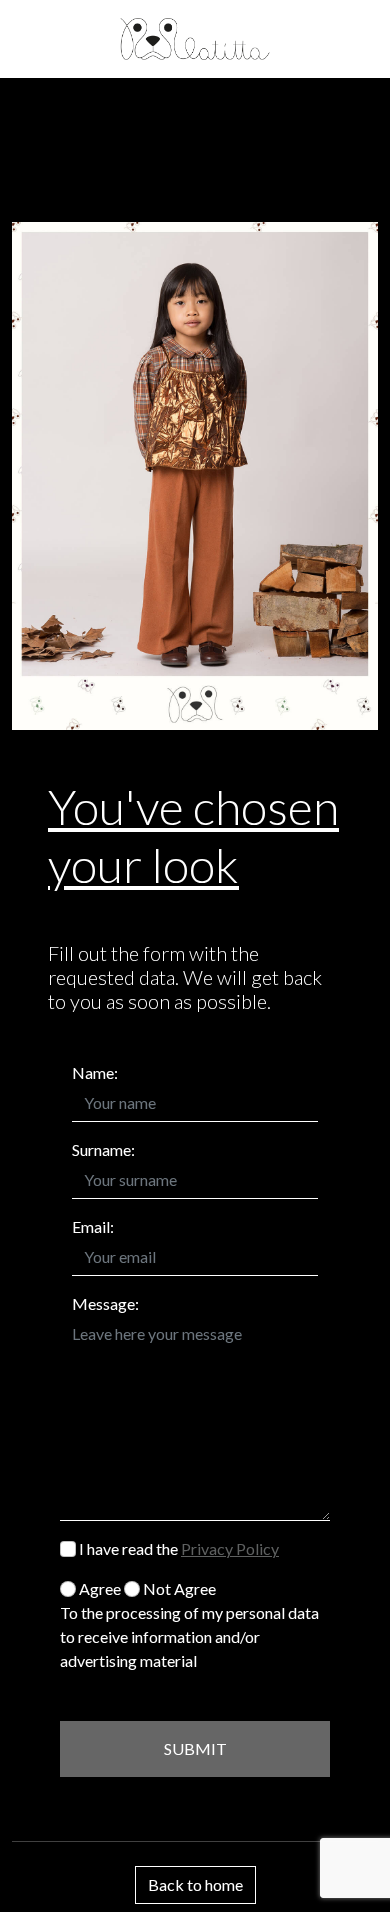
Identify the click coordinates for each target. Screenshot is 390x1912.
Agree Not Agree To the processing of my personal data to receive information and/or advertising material (189, 1624)
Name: (95, 1072)
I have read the (177, 1548)
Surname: (103, 1149)
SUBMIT (195, 1748)
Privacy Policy (230, 1548)
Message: (105, 1303)
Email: (93, 1226)
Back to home (195, 1884)
